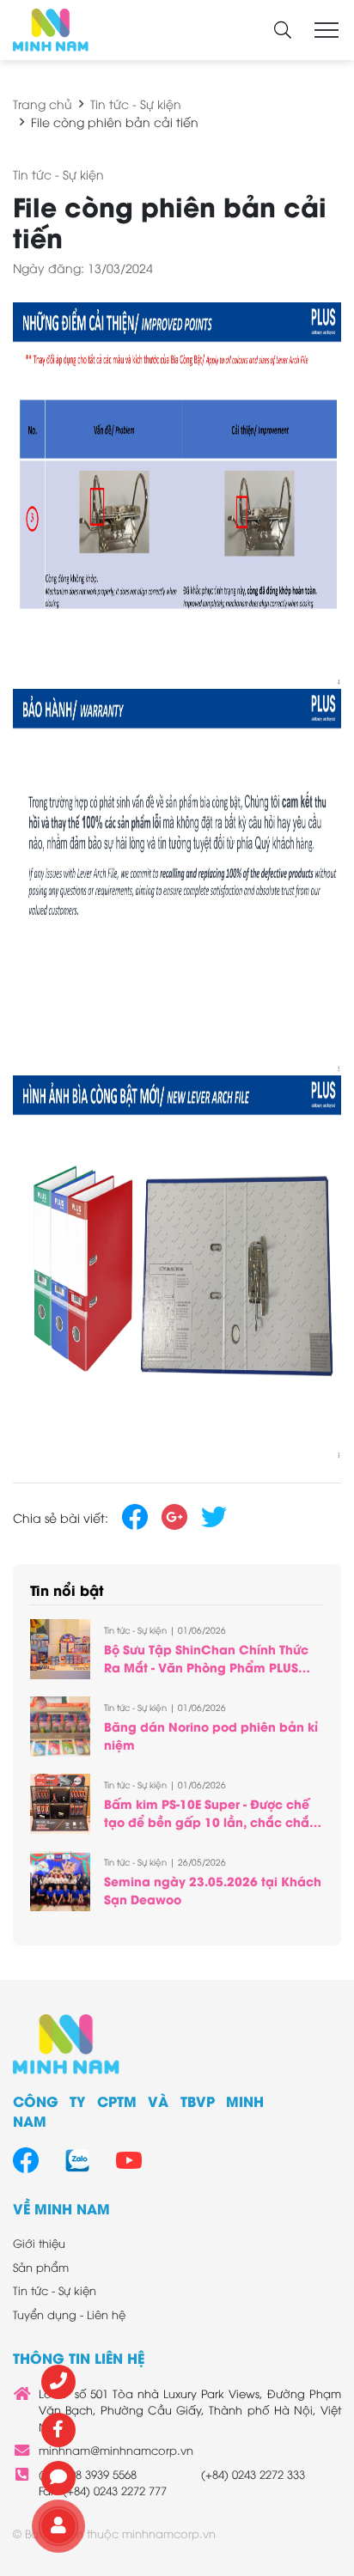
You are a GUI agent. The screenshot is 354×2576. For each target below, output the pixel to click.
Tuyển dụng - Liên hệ (69, 2314)
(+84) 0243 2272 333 (253, 2474)
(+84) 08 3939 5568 (88, 2474)
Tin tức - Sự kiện (136, 104)
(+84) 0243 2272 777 (115, 2490)
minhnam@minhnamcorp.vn (116, 2450)
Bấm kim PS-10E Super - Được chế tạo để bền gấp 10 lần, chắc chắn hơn (211, 1821)
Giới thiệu (39, 2243)
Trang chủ (43, 104)
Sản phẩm (41, 2267)
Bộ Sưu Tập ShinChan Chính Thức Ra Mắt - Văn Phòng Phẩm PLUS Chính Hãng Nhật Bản (206, 1667)
